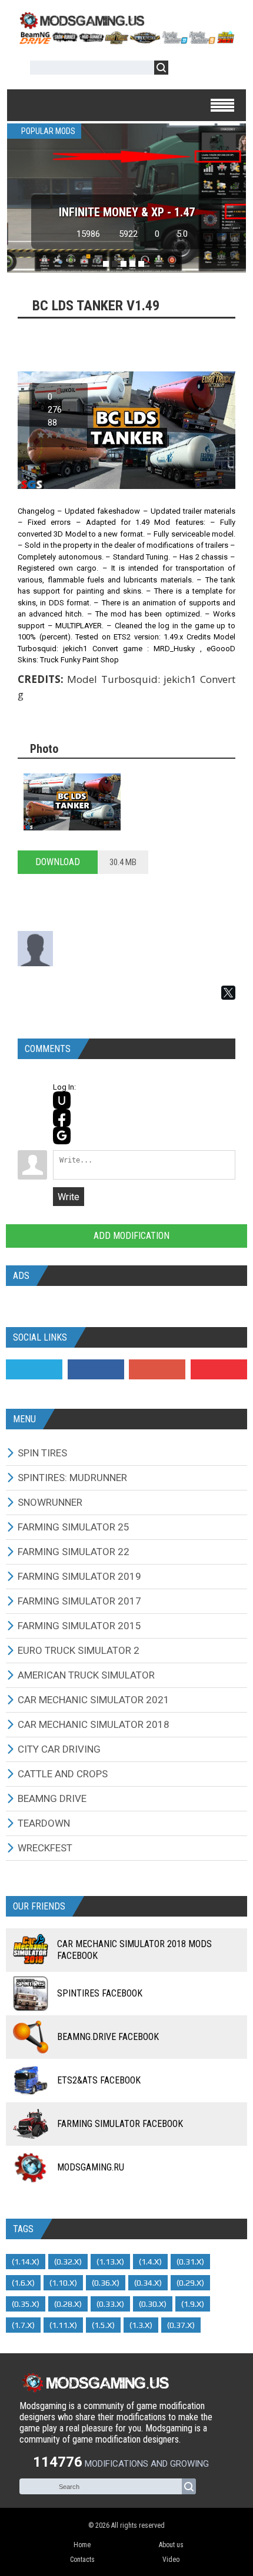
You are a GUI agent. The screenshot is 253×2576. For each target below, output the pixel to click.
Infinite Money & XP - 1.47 (127, 212)
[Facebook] (96, 1369)
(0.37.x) (181, 2325)
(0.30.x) (153, 2304)
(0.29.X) (190, 2283)
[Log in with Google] (62, 1135)
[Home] (126, 41)
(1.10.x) (63, 2283)
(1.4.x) (150, 2262)
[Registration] (211, 70)
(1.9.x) (193, 2304)
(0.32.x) (68, 2262)
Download (58, 862)
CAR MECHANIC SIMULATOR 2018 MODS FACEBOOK (134, 1950)
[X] (228, 993)
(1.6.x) (23, 2283)
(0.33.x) (110, 2304)
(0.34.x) (148, 2283)
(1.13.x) (110, 2262)
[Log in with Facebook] (62, 1118)
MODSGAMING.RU (91, 2167)
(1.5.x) (103, 2325)
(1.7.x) (23, 2325)
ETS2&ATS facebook (99, 2080)
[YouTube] (219, 1369)
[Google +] (157, 1369)
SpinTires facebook (100, 1993)
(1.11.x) (63, 2325)
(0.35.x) (26, 2304)
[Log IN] (184, 70)
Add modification (130, 1236)
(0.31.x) (190, 2262)
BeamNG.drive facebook (108, 2037)
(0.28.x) (68, 2304)
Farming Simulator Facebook (120, 2124)
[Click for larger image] (72, 802)
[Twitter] (34, 1369)
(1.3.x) (141, 2325)
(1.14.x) (26, 2262)
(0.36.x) (106, 2283)
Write (69, 1197)
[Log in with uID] (62, 1100)
